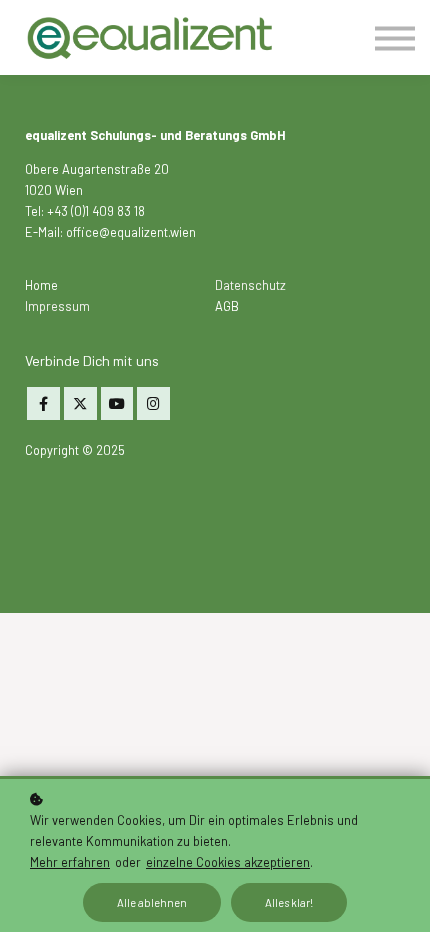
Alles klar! (289, 902)
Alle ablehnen (152, 902)
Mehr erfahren (70, 862)
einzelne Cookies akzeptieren (228, 862)
